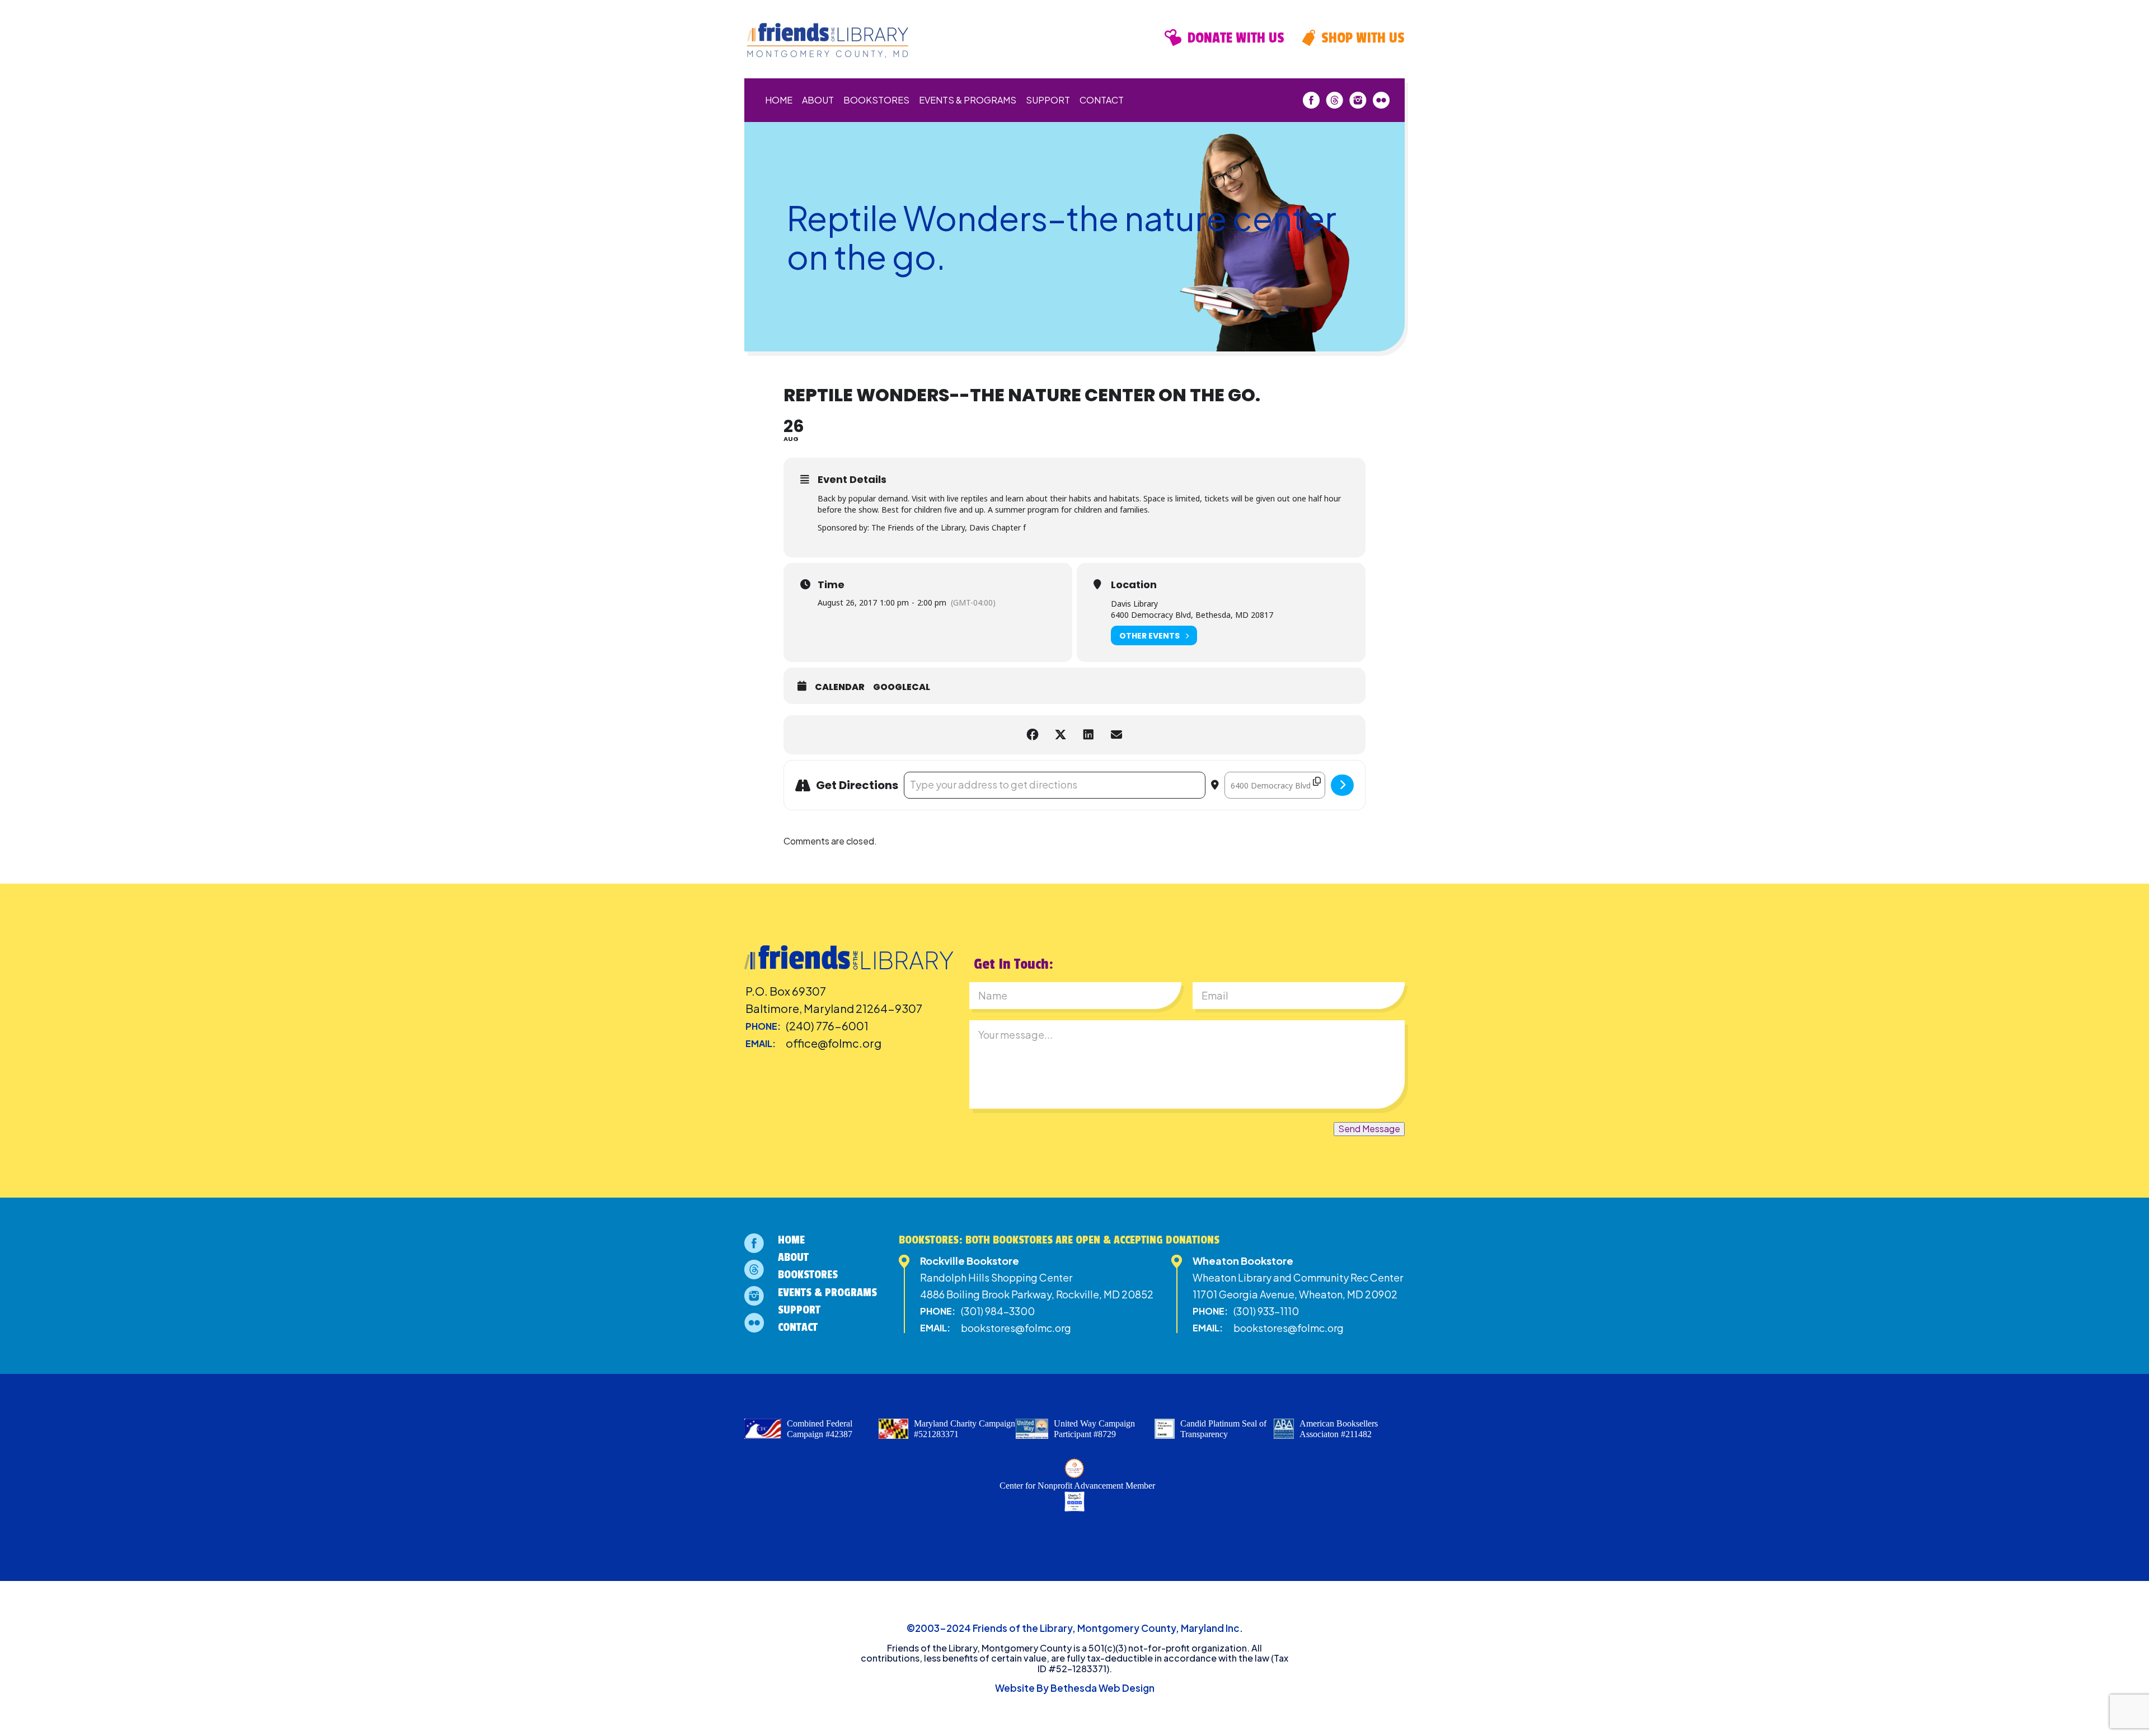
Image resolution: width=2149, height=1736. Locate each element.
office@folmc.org (834, 1043)
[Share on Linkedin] (1088, 735)
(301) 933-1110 (1266, 1311)
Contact (1102, 100)
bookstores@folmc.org (1016, 1328)
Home (779, 100)
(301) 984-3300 (998, 1311)
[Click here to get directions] (1342, 785)
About (818, 100)
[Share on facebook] (1033, 735)
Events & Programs (968, 100)
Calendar (840, 687)
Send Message (1369, 1129)
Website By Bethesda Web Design (1075, 1688)
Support (1048, 100)
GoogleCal (902, 687)
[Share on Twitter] (1061, 735)
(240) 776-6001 (827, 1026)
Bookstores (876, 100)
